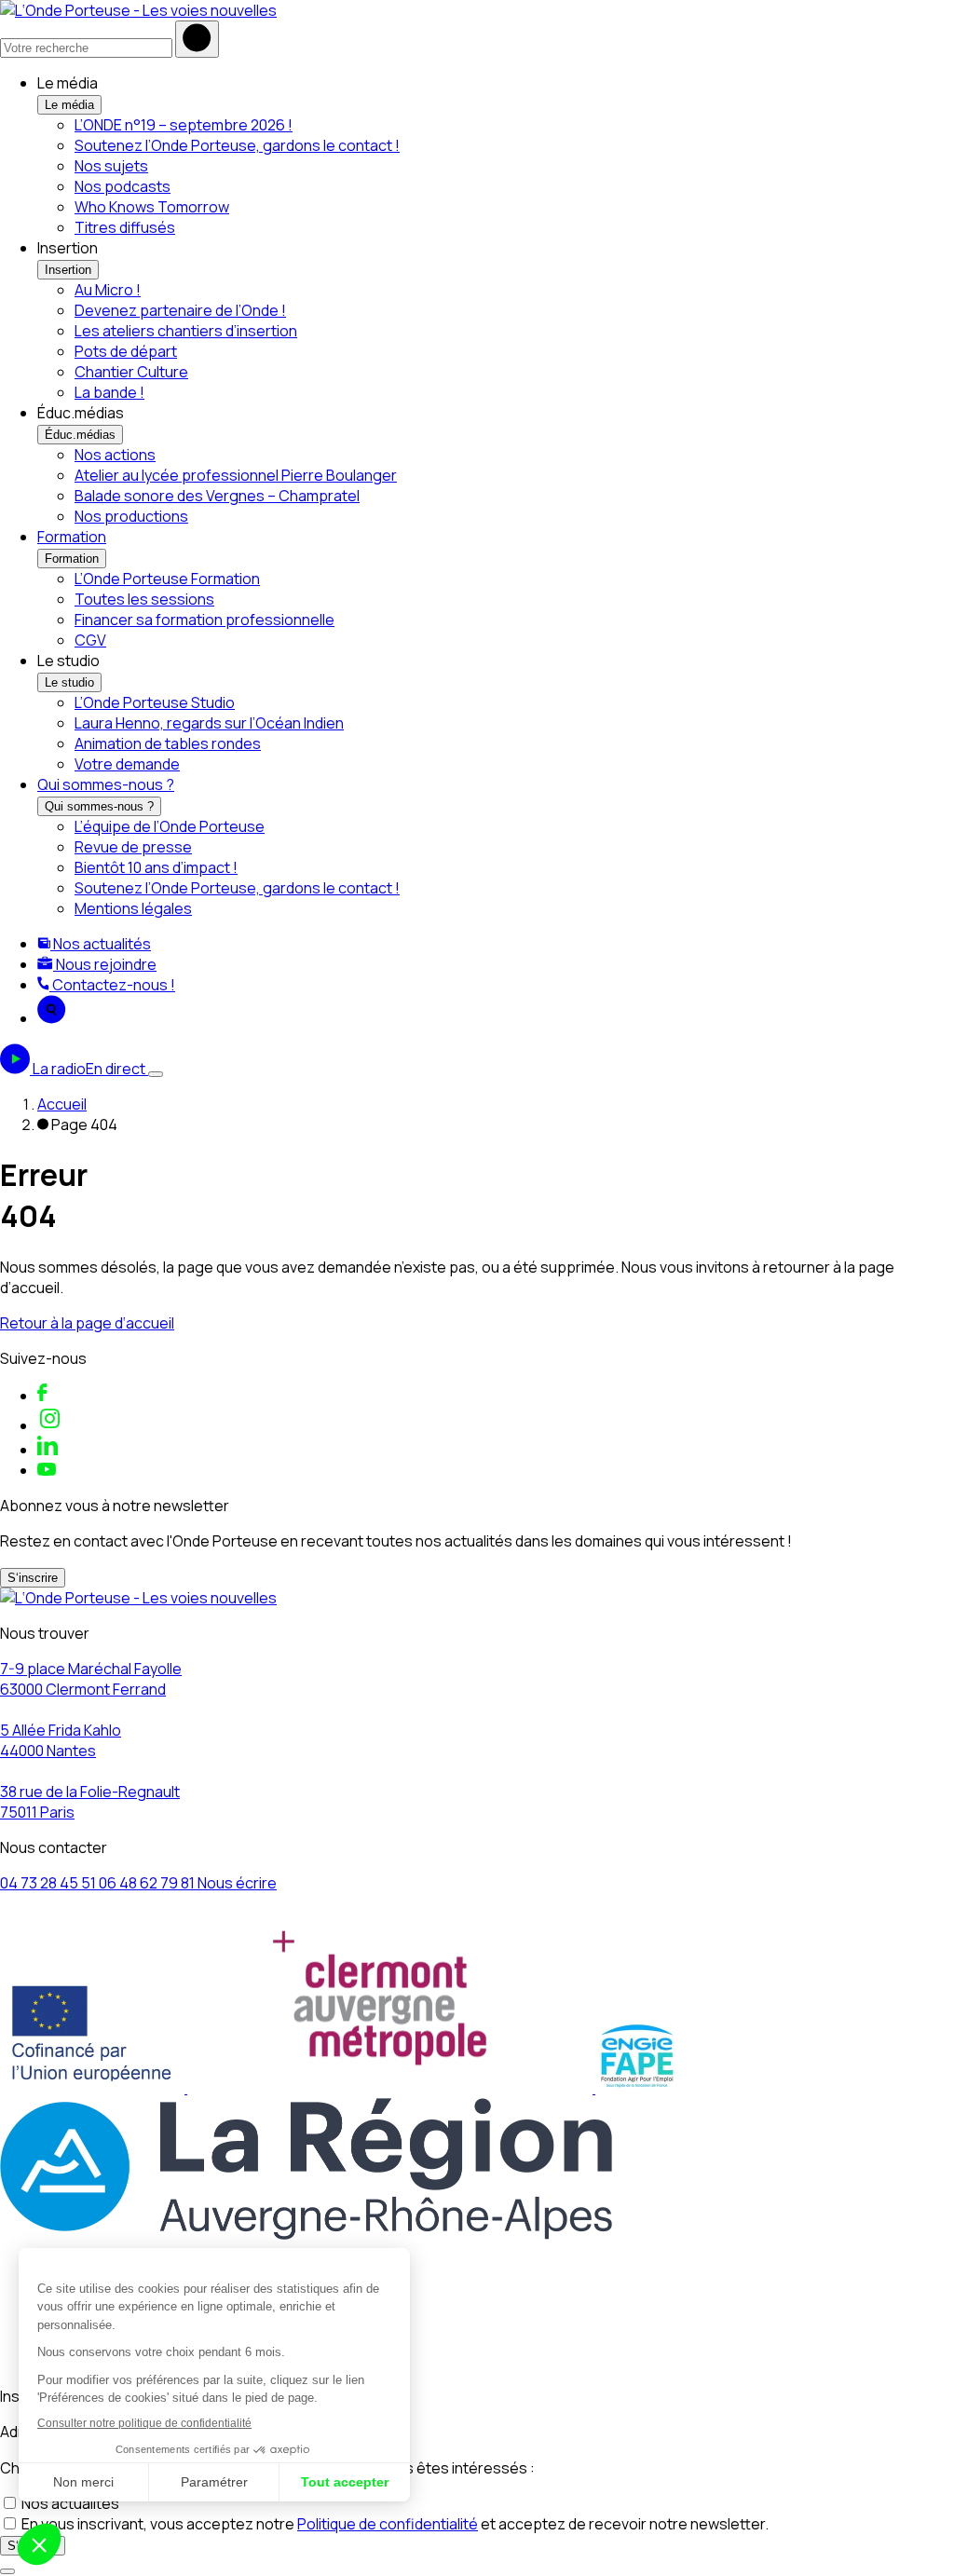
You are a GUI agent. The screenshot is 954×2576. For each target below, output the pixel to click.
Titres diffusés (125, 227)
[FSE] (94, 2088)
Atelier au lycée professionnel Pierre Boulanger (236, 475)
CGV (90, 640)
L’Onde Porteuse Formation (167, 579)
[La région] (306, 2234)
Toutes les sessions (144, 599)
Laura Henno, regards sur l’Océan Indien (209, 723)
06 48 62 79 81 (148, 1883)
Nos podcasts (123, 186)
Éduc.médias (80, 435)
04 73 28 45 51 (49, 1883)
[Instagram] (50, 1425)
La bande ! (109, 392)
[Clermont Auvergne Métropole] (391, 2088)
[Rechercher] (197, 39)
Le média (69, 105)
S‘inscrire (33, 1578)
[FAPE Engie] (637, 2088)
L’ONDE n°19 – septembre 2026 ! (184, 125)
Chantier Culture (131, 372)
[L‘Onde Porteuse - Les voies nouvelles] (138, 10)
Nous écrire (237, 1883)
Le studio (69, 682)
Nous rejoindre (105, 964)
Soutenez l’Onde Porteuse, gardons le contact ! (237, 145)
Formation (72, 537)
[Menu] (156, 1074)
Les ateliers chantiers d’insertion (186, 331)
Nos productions (131, 516)
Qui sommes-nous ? (106, 784)
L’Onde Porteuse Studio (155, 702)
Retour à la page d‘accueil (87, 1323)
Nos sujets (111, 166)
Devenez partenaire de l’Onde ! (180, 310)
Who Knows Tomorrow (152, 207)
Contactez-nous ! (112, 985)
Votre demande (127, 764)
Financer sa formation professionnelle (204, 620)
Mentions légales (133, 908)
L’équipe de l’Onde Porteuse (170, 826)
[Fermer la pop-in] (7, 2571)
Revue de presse (133, 847)
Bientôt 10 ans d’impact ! (156, 867)
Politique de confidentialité (388, 2524)
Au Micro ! (108, 290)
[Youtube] (47, 1470)
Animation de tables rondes (168, 743)
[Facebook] (42, 1396)
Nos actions (115, 455)
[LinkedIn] (48, 1450)
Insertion (68, 270)
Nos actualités (101, 944)
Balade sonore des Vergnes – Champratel (217, 496)
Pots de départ (126, 351)
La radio (89, 1069)
